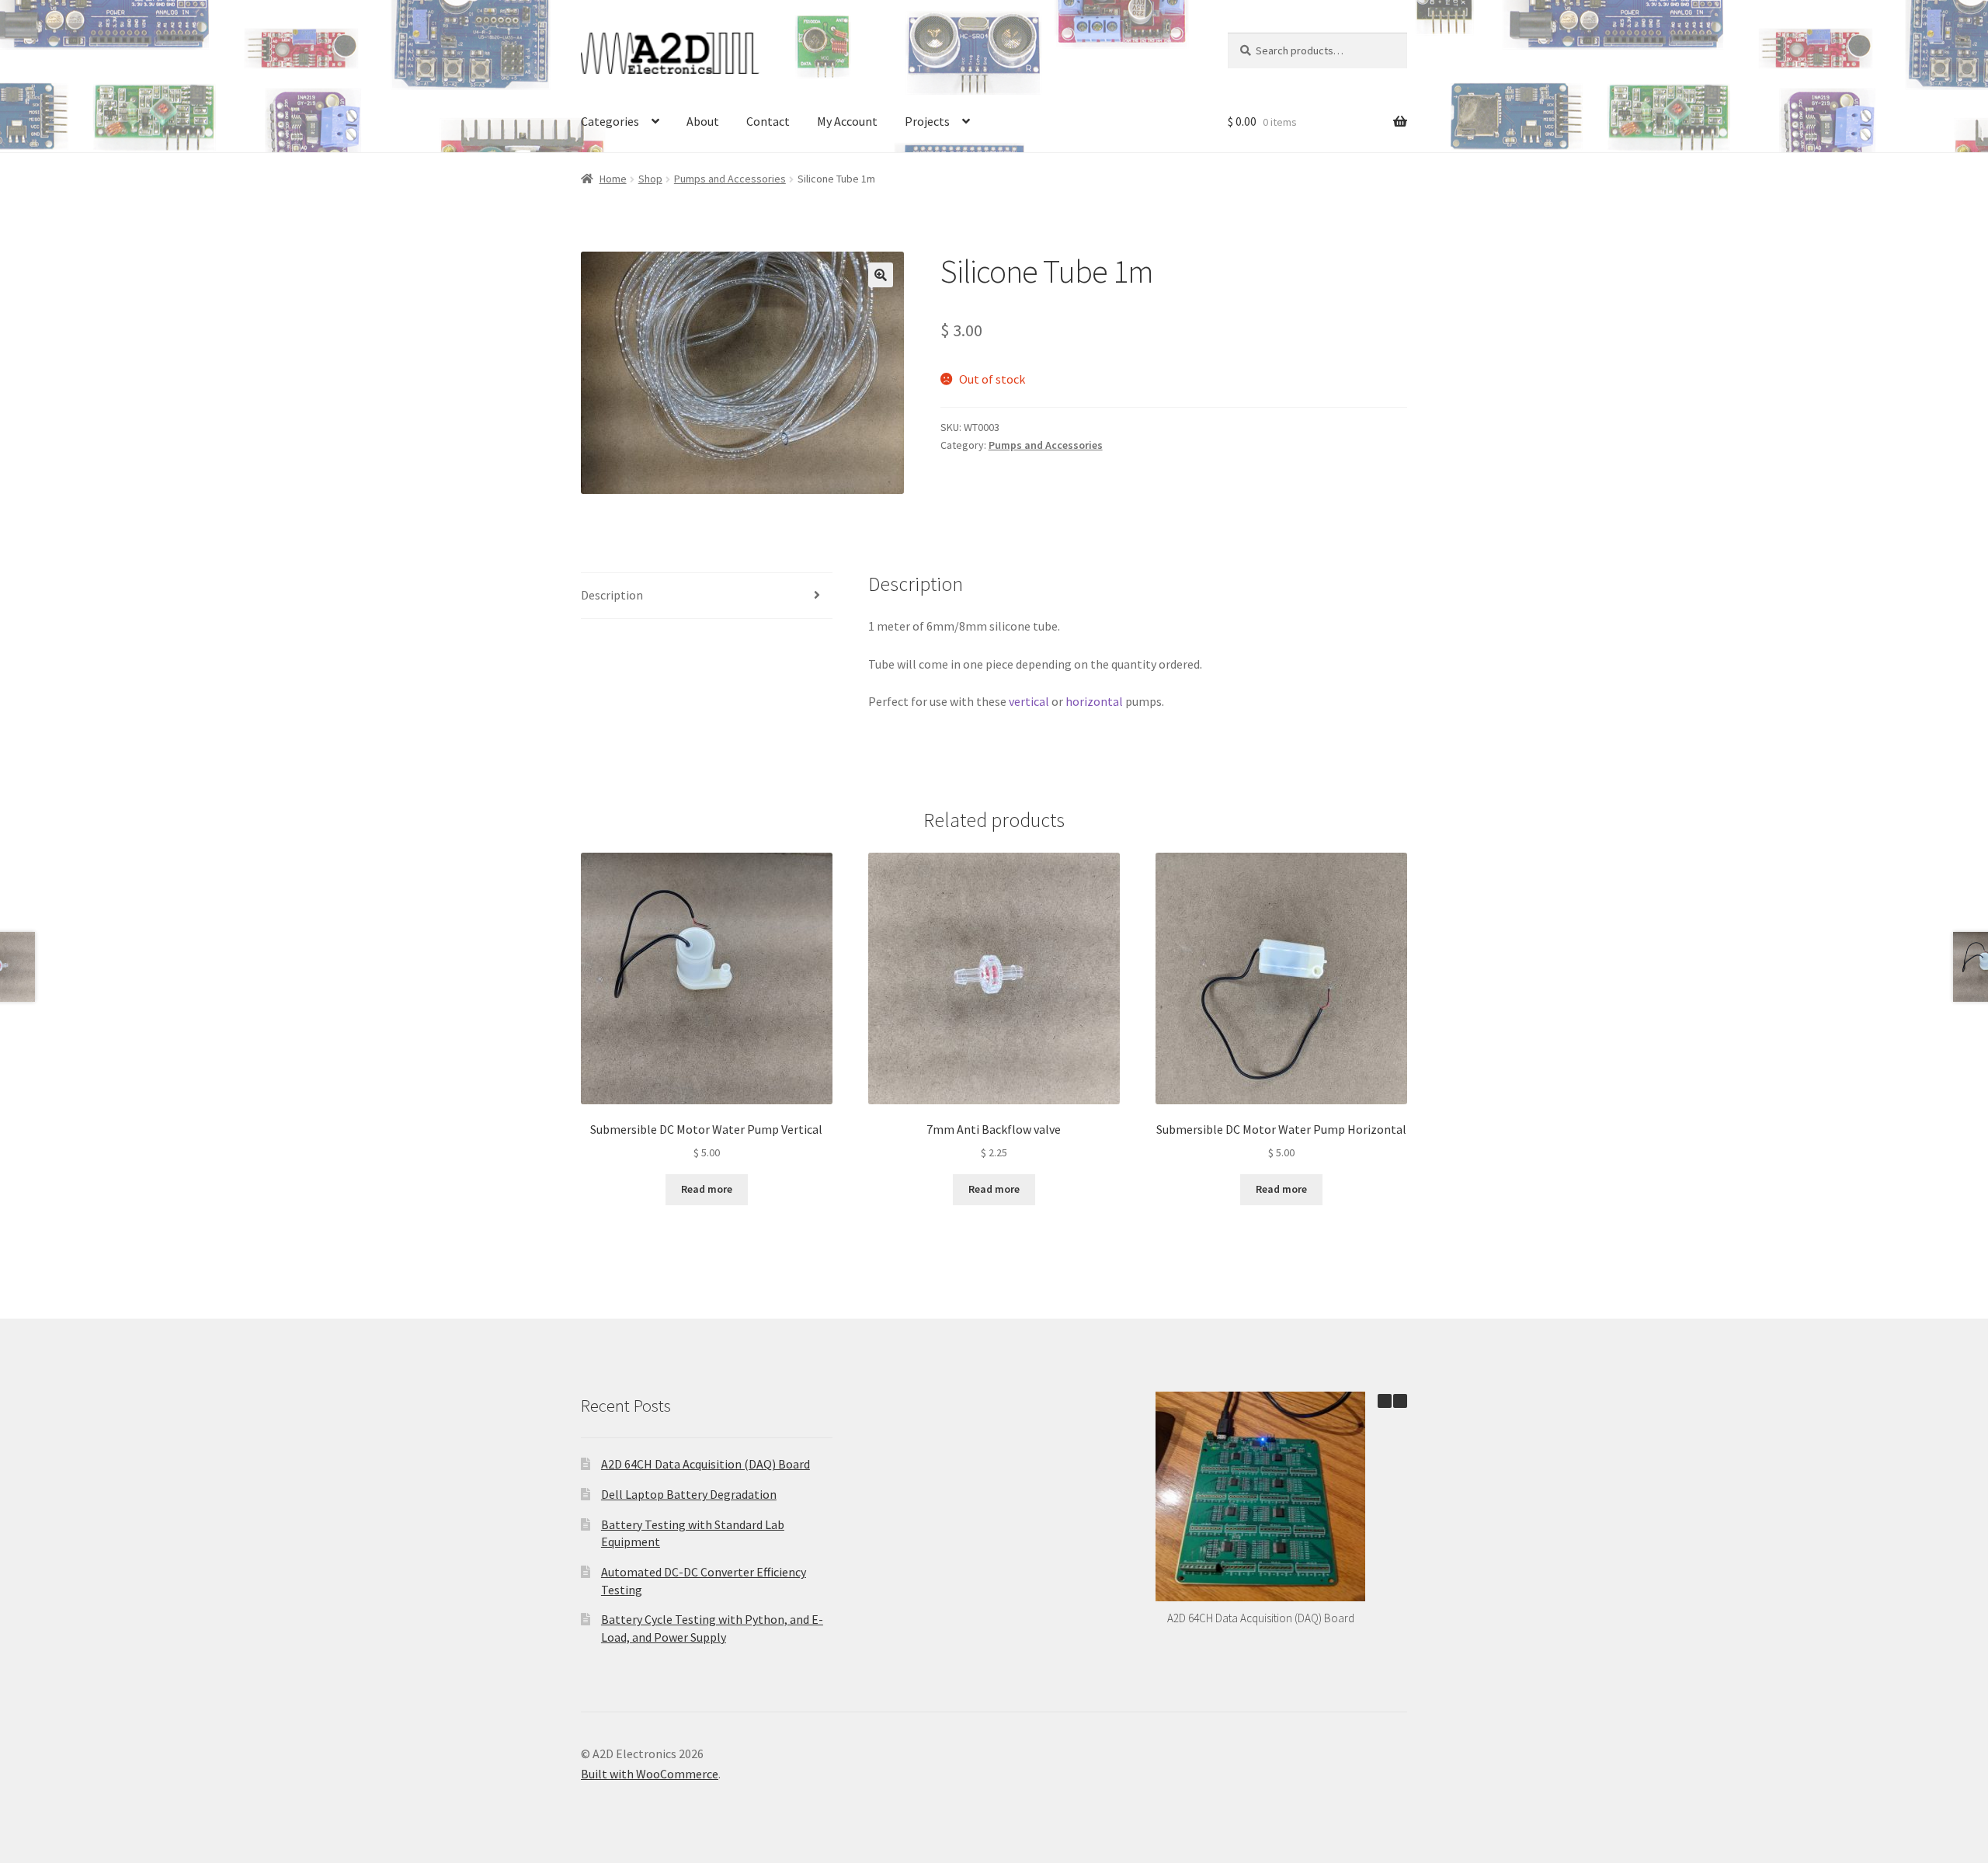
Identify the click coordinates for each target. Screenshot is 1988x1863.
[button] (881, 275)
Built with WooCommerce (650, 1774)
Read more (707, 1189)
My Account (847, 121)
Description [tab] (612, 595)
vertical (1029, 701)
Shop (650, 179)
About (703, 121)
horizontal (1094, 701)
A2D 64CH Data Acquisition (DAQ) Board (706, 1464)
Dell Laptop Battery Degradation (689, 1494)
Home (613, 179)
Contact (768, 121)
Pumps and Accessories (730, 179)
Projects (927, 121)
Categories (610, 121)
